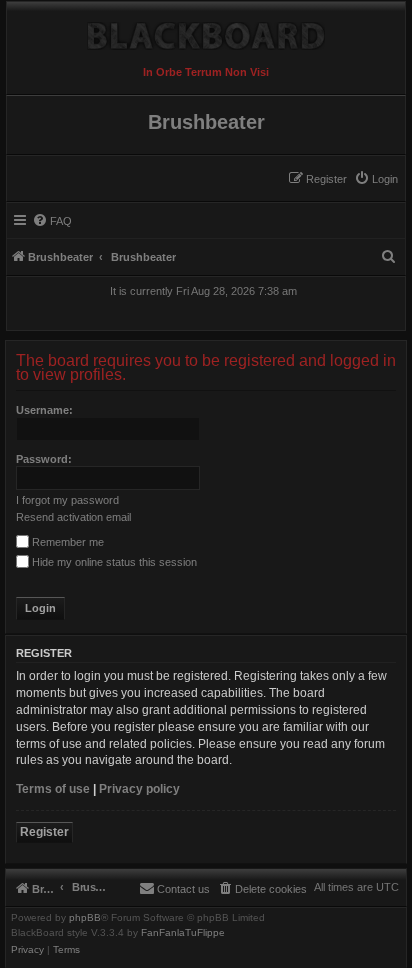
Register (44, 832)
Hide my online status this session (113, 562)
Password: (44, 459)
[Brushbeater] (206, 31)
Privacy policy (139, 789)
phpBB (85, 918)
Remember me (66, 542)
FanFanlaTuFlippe (183, 933)
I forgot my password (67, 500)
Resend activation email (73, 517)
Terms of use (53, 789)
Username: (44, 410)
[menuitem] (376, 179)
